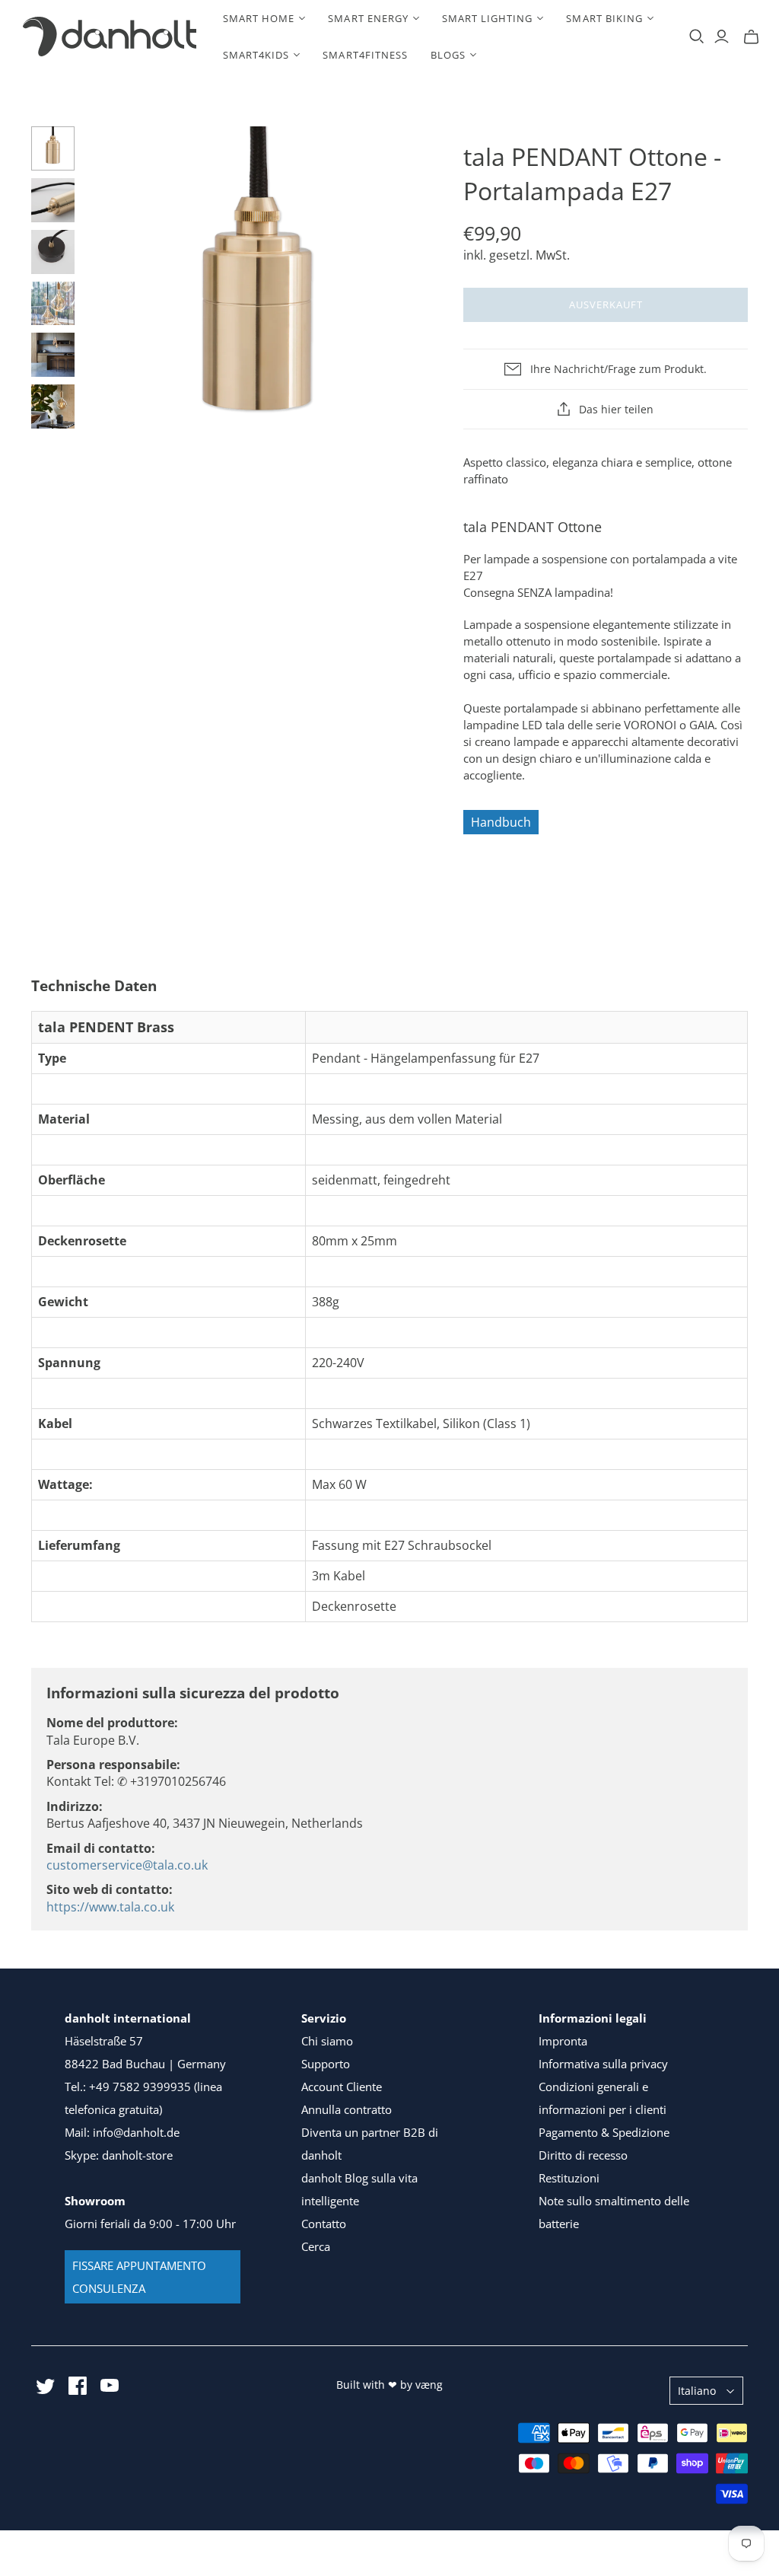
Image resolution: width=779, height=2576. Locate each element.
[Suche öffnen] (697, 37)
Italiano (697, 2391)
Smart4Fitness (365, 55)
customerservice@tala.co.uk (127, 1865)
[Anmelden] (722, 37)
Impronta (563, 2041)
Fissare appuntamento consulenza (139, 2277)
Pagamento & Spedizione (604, 2132)
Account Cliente (342, 2087)
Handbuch (501, 822)
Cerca (316, 2246)
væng (429, 2385)
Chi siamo (327, 2041)
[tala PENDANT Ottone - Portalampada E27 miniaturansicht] (53, 148)
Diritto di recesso (583, 2155)
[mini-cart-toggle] (751, 37)
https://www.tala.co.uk (110, 1907)
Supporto (326, 2064)
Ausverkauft (606, 304)
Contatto (324, 2224)
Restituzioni (569, 2178)
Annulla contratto (347, 2109)
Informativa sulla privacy (603, 2064)
